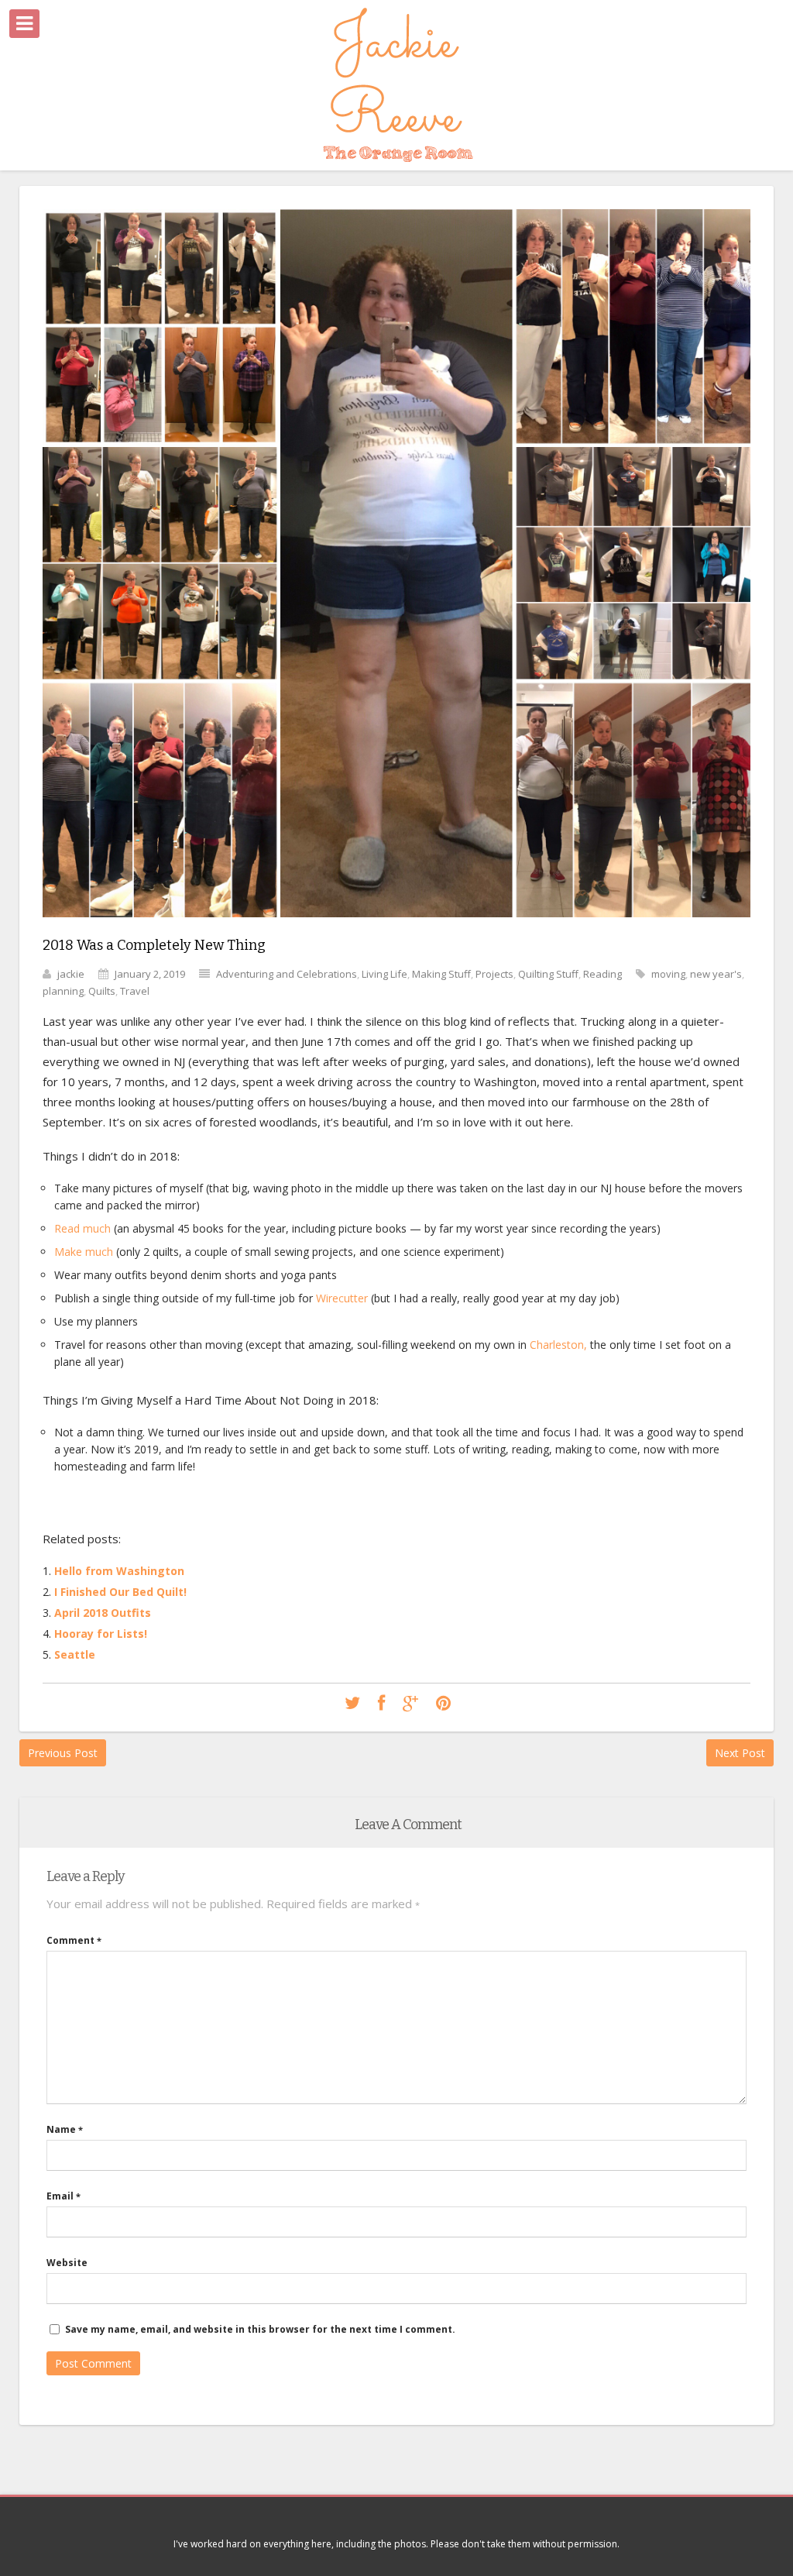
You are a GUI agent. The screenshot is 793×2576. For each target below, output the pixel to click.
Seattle (75, 1654)
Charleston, (558, 1345)
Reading (602, 974)
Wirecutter (342, 1298)
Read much (82, 1228)
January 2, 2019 (150, 974)
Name (65, 2129)
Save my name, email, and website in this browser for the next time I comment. (260, 2329)
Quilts (102, 991)
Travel (135, 991)
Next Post (740, 1753)
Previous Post (63, 1753)
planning (63, 991)
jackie (71, 974)
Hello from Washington (119, 1571)
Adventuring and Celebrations (287, 974)
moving (668, 974)
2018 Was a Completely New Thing (154, 945)
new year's (716, 974)
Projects (494, 974)
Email (64, 2196)
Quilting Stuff (548, 974)
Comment (74, 1940)
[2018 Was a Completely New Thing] (396, 929)
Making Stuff (441, 974)
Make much (84, 1252)
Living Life (384, 974)
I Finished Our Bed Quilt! (120, 1592)
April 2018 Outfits (103, 1613)
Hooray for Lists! (101, 1634)
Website (67, 2263)
